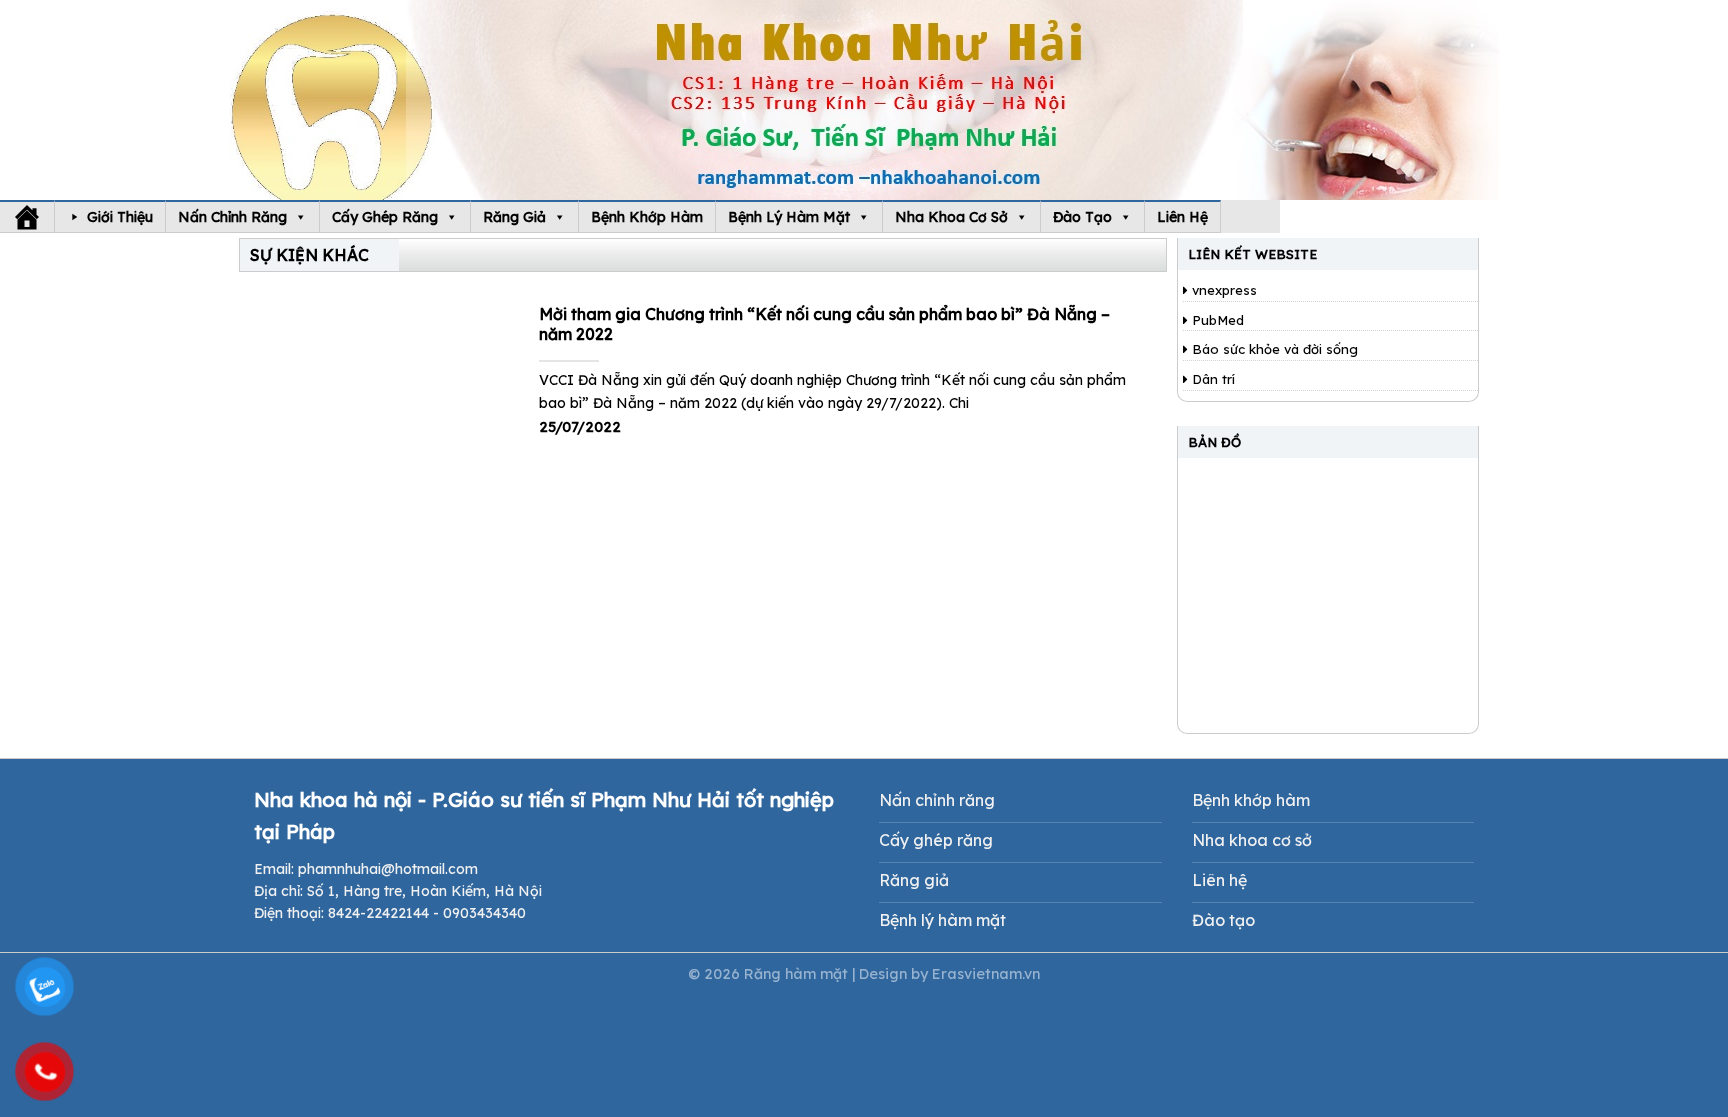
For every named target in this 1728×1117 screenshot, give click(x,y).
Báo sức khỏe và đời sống (1273, 349)
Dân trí (1211, 379)
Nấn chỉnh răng (232, 217)
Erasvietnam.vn (986, 974)
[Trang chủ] (27, 217)
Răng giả (514, 217)
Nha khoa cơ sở (951, 217)
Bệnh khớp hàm (647, 217)
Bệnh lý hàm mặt (789, 217)
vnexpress (1222, 290)
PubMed (1216, 320)
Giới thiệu (120, 217)
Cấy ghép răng (385, 217)
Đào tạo (1082, 217)
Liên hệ (1182, 217)
